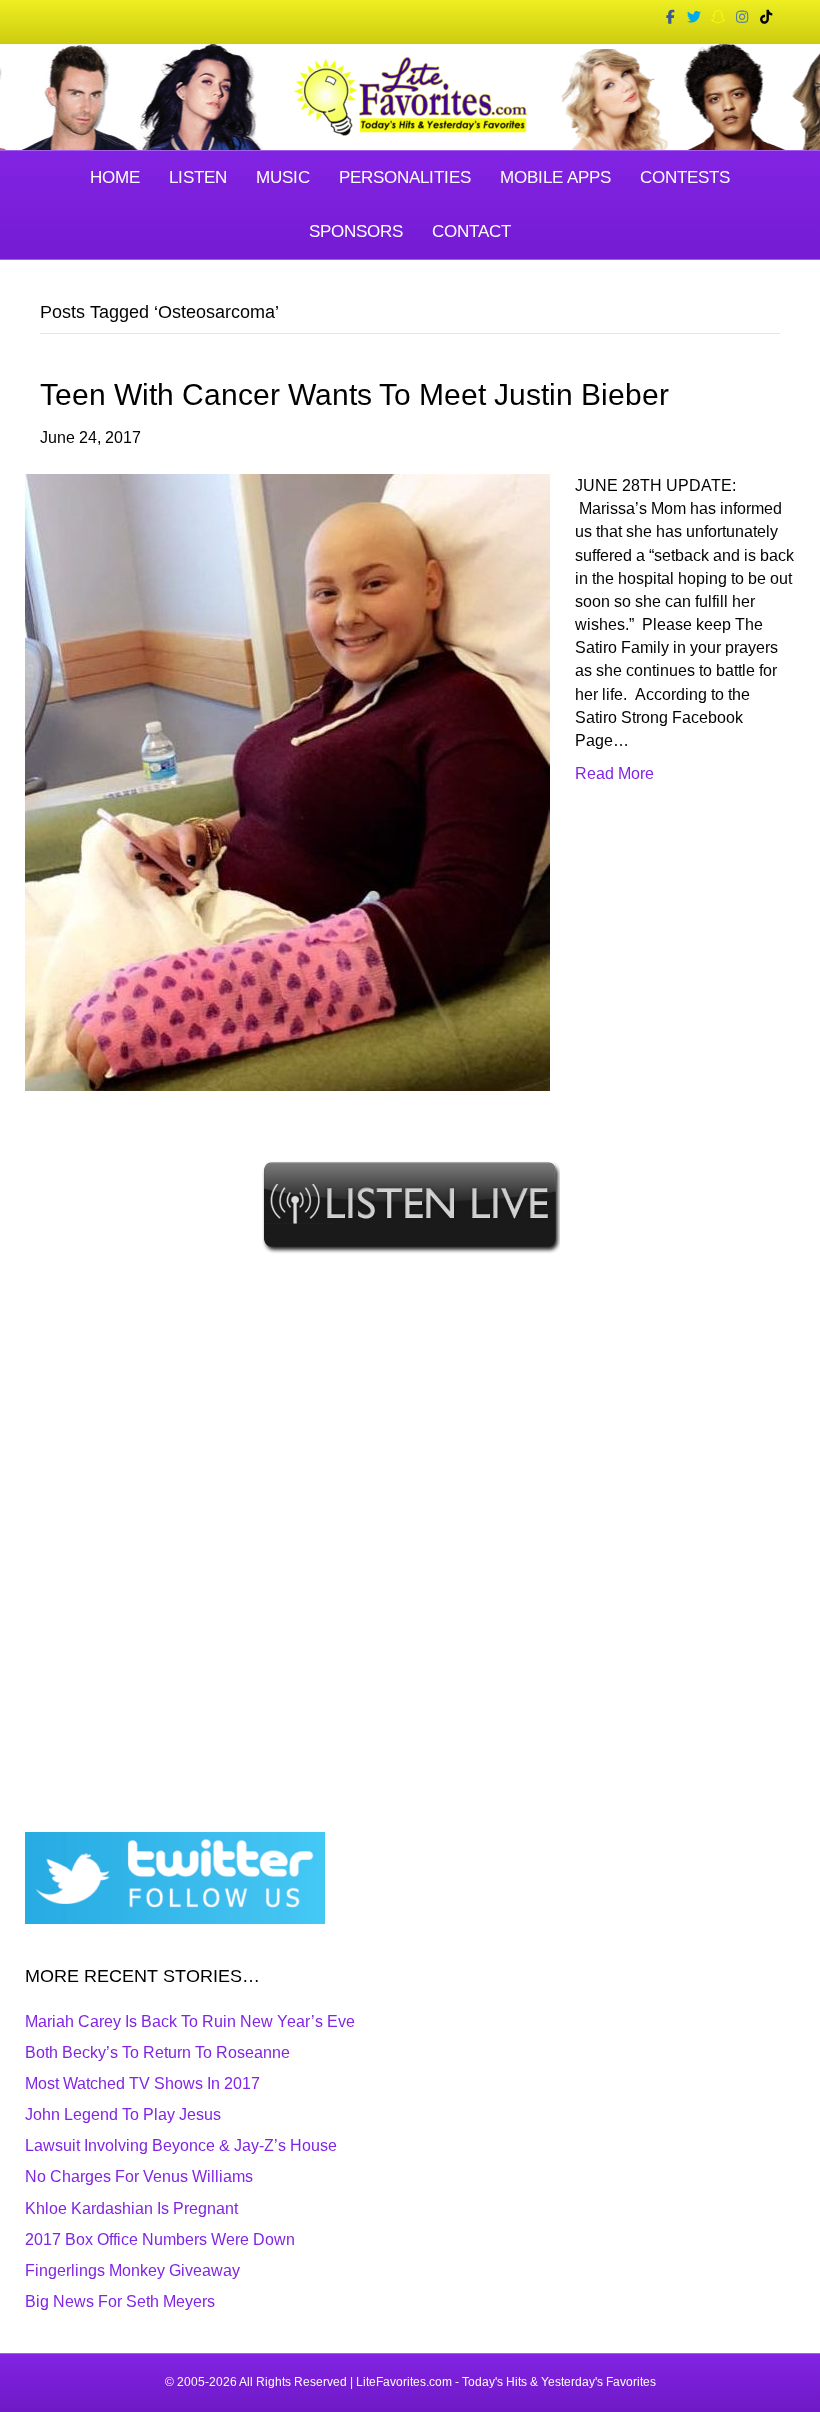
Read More (614, 773)
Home (115, 177)
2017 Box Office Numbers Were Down (160, 2239)
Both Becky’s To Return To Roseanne (157, 2052)
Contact (471, 231)
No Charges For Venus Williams (139, 2176)
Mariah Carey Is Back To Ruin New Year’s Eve (190, 2021)
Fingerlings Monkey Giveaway (132, 2270)
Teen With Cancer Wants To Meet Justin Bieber (354, 394)
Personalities (405, 177)
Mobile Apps (555, 177)
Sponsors (356, 231)
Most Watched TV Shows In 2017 (142, 2083)
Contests (685, 177)
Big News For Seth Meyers (120, 2301)
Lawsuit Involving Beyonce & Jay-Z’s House (181, 2145)
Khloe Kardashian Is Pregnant (131, 2208)
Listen (198, 177)
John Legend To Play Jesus (123, 2114)
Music (283, 177)
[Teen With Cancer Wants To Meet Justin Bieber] (287, 781)
